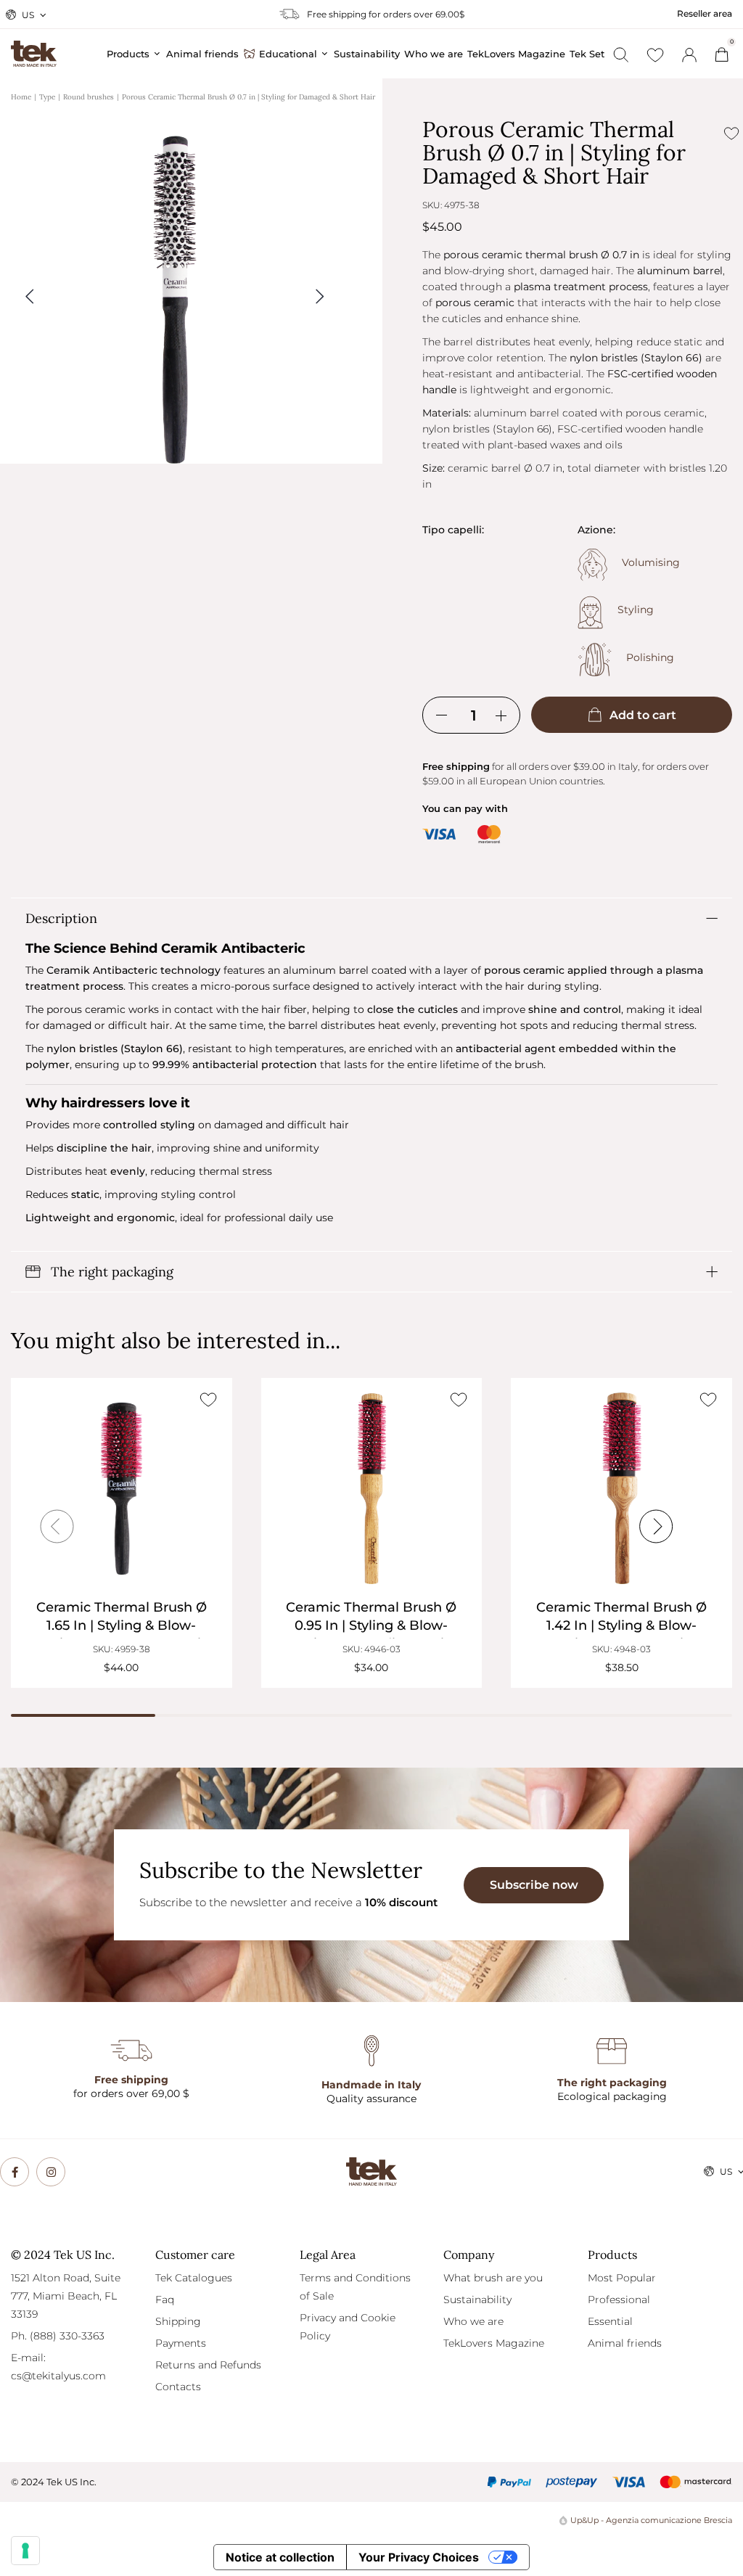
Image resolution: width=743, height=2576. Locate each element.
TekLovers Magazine (494, 2343)
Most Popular (622, 2278)
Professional (619, 2300)
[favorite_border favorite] (209, 1400)
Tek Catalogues (194, 2278)
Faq (165, 2300)
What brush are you (493, 2278)
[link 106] (15, 2172)
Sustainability (477, 2300)
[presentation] (57, 1527)
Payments (181, 2343)
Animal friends (625, 2343)
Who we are (473, 2321)
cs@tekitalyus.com (58, 2376)
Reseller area (705, 13)
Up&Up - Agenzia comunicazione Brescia (651, 2520)
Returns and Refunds (208, 2365)
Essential (610, 2321)
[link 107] (51, 2172)
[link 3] (689, 55)
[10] (25, 2551)
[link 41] (655, 55)
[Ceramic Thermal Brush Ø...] (122, 1489)
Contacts (178, 2387)
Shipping (178, 2321)
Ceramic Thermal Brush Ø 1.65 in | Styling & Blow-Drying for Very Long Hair (122, 1625)
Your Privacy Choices (419, 2557)
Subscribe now (534, 1885)
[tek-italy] (34, 47)
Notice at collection (280, 2557)
